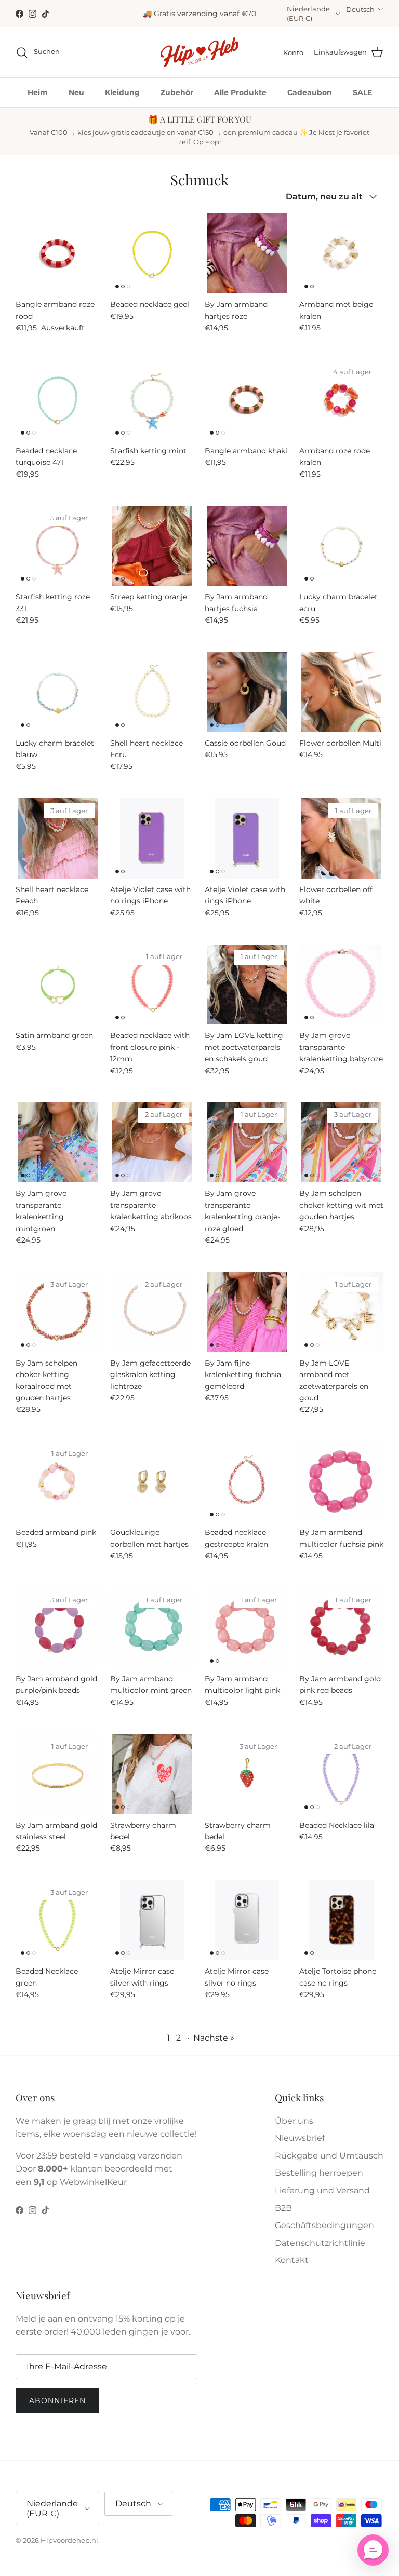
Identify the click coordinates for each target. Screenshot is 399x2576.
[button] (373, 2550)
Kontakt (292, 2260)
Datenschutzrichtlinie (320, 2243)
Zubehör (177, 92)
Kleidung (122, 92)
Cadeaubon (310, 92)
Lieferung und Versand (322, 2190)
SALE (362, 92)
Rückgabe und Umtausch (329, 2156)
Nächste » (214, 2038)
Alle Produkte (240, 92)
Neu (76, 92)
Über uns (294, 2121)
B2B (283, 2208)
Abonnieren (57, 2400)
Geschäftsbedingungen (324, 2225)
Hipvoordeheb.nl (69, 2540)
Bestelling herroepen (319, 2173)
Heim (38, 92)
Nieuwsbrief (300, 2138)
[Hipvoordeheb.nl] (199, 52)
